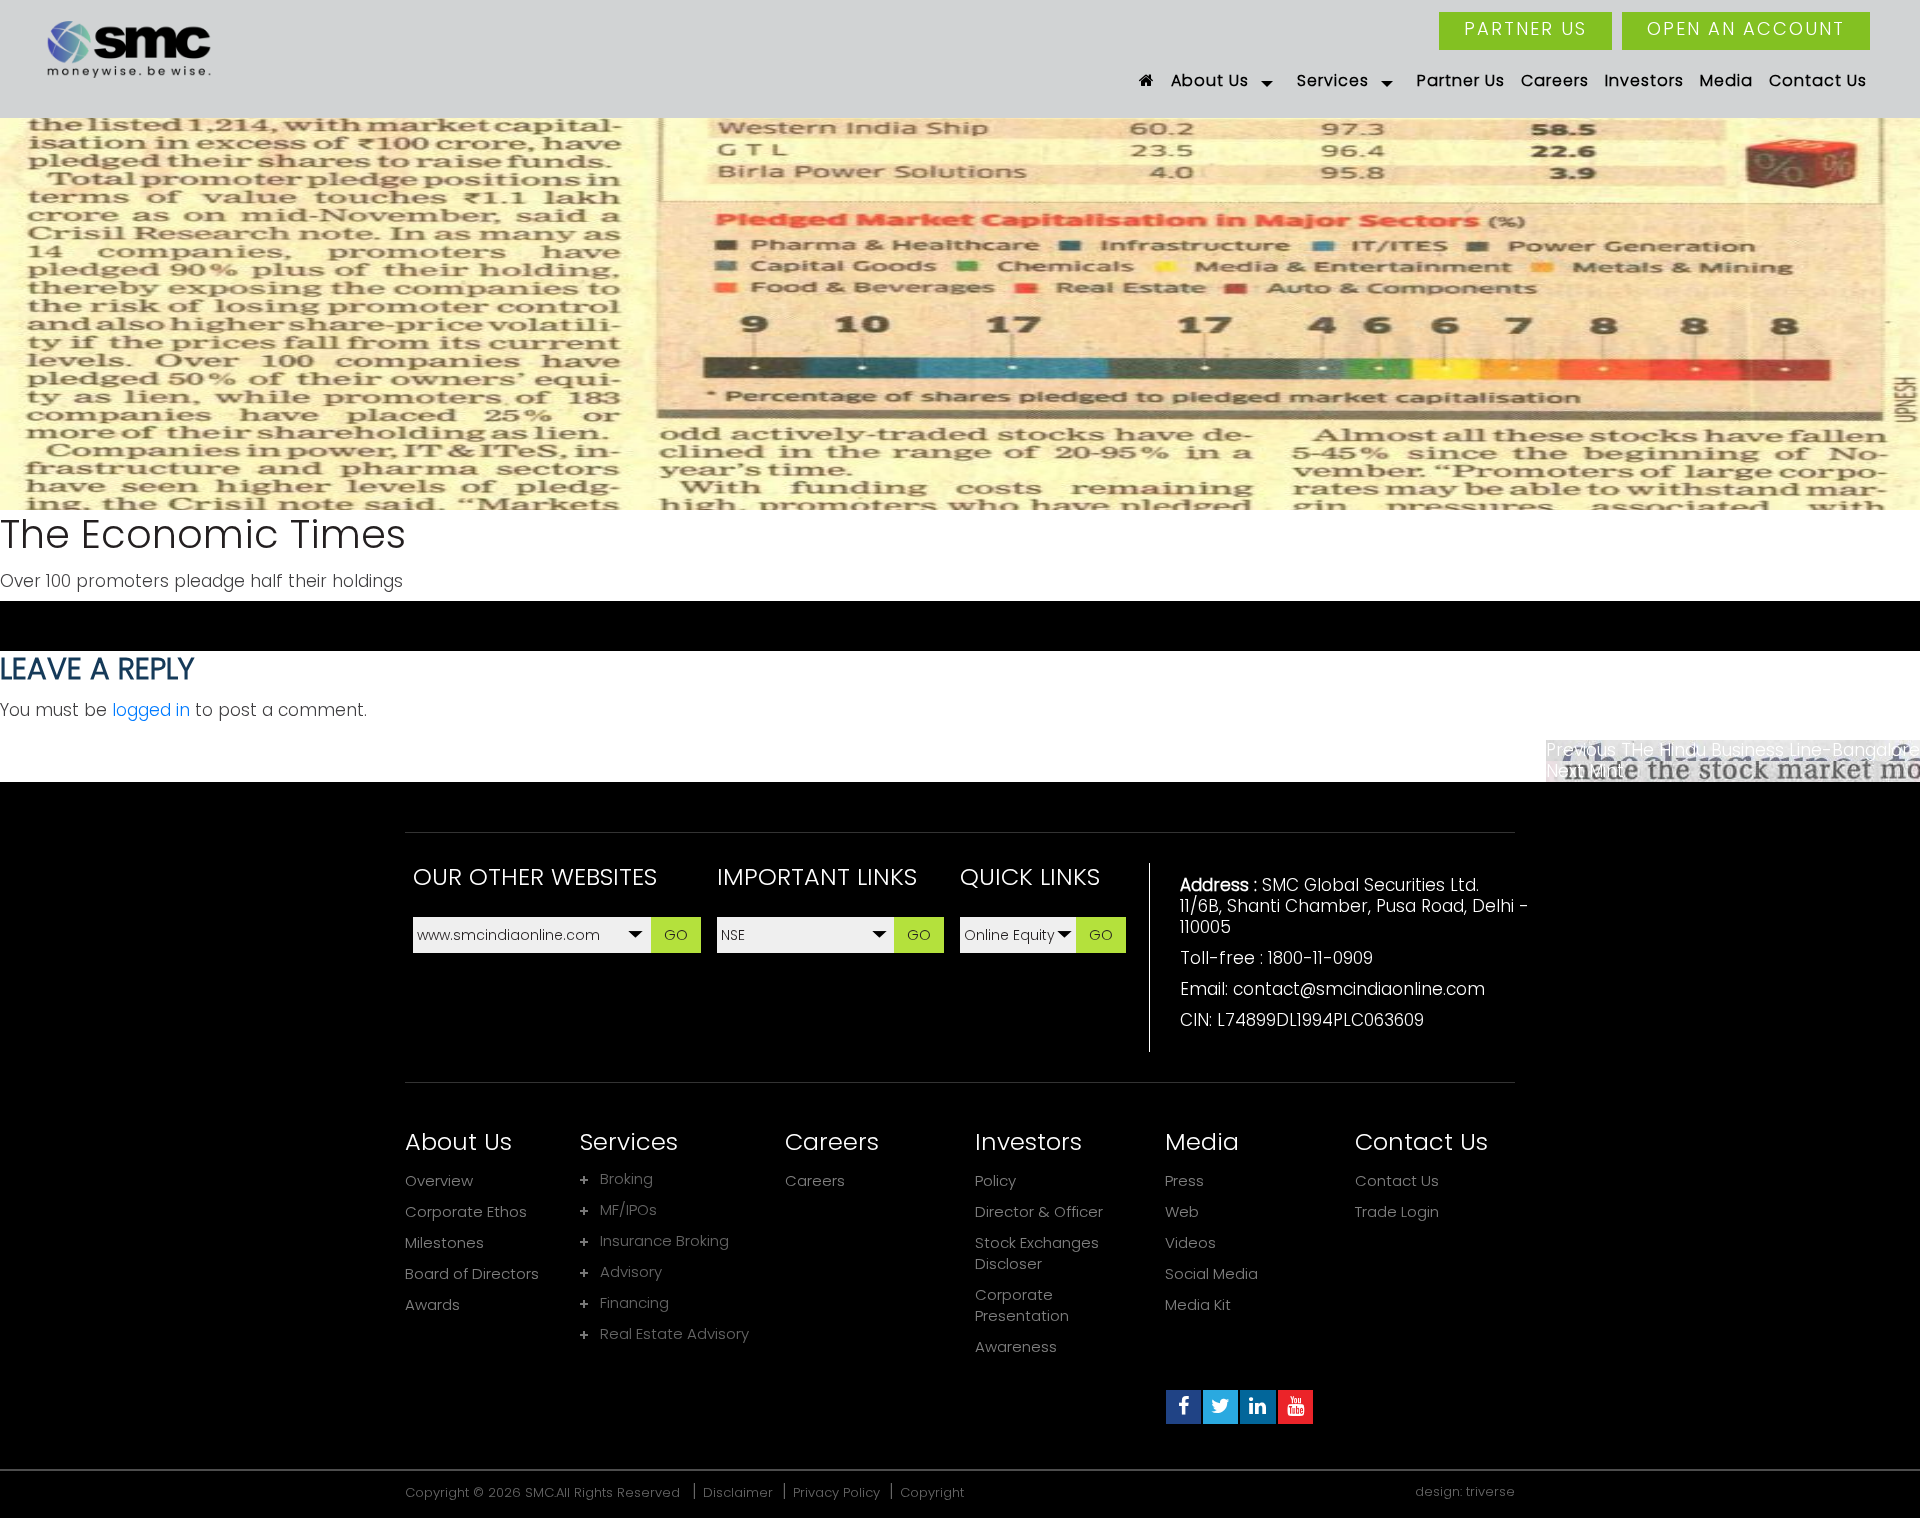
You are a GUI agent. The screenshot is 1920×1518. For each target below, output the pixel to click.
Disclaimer (738, 1492)
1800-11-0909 (1320, 958)
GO (676, 934)
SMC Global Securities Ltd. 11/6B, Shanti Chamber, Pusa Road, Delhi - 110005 (1354, 906)
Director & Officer (1039, 1211)
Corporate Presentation (1022, 1305)
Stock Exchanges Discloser (1037, 1253)
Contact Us (1397, 1180)
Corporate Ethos (466, 1211)
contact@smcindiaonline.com (1359, 989)
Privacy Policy (836, 1492)
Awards (432, 1304)
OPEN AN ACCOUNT (1746, 28)
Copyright (932, 1492)
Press (1184, 1180)
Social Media (1211, 1273)
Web (1182, 1211)
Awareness (1016, 1346)
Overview (439, 1180)
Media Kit (1198, 1304)
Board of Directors (472, 1273)
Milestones (444, 1242)
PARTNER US (1525, 28)
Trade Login (1397, 1211)
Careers (815, 1180)
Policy (995, 1180)
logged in (151, 710)
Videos (1190, 1242)
